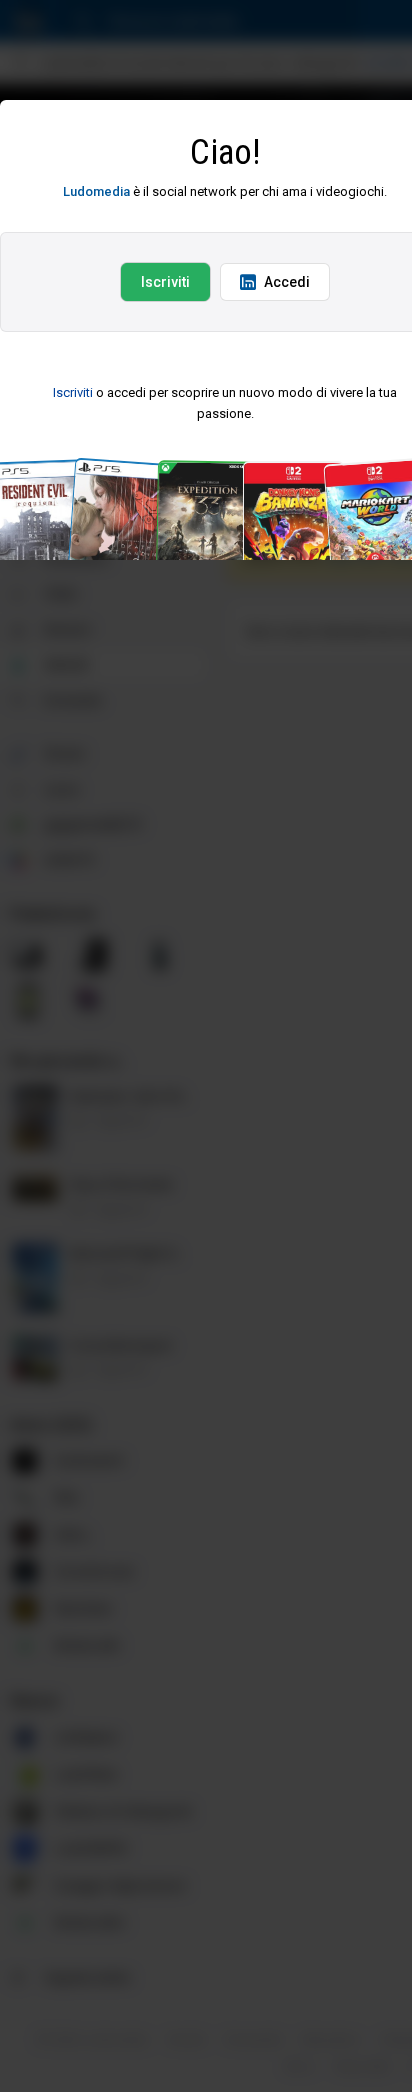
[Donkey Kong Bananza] (301, 470)
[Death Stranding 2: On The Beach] (129, 470)
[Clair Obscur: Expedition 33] (215, 470)
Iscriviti (165, 282)
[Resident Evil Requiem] (43, 470)
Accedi (287, 282)
